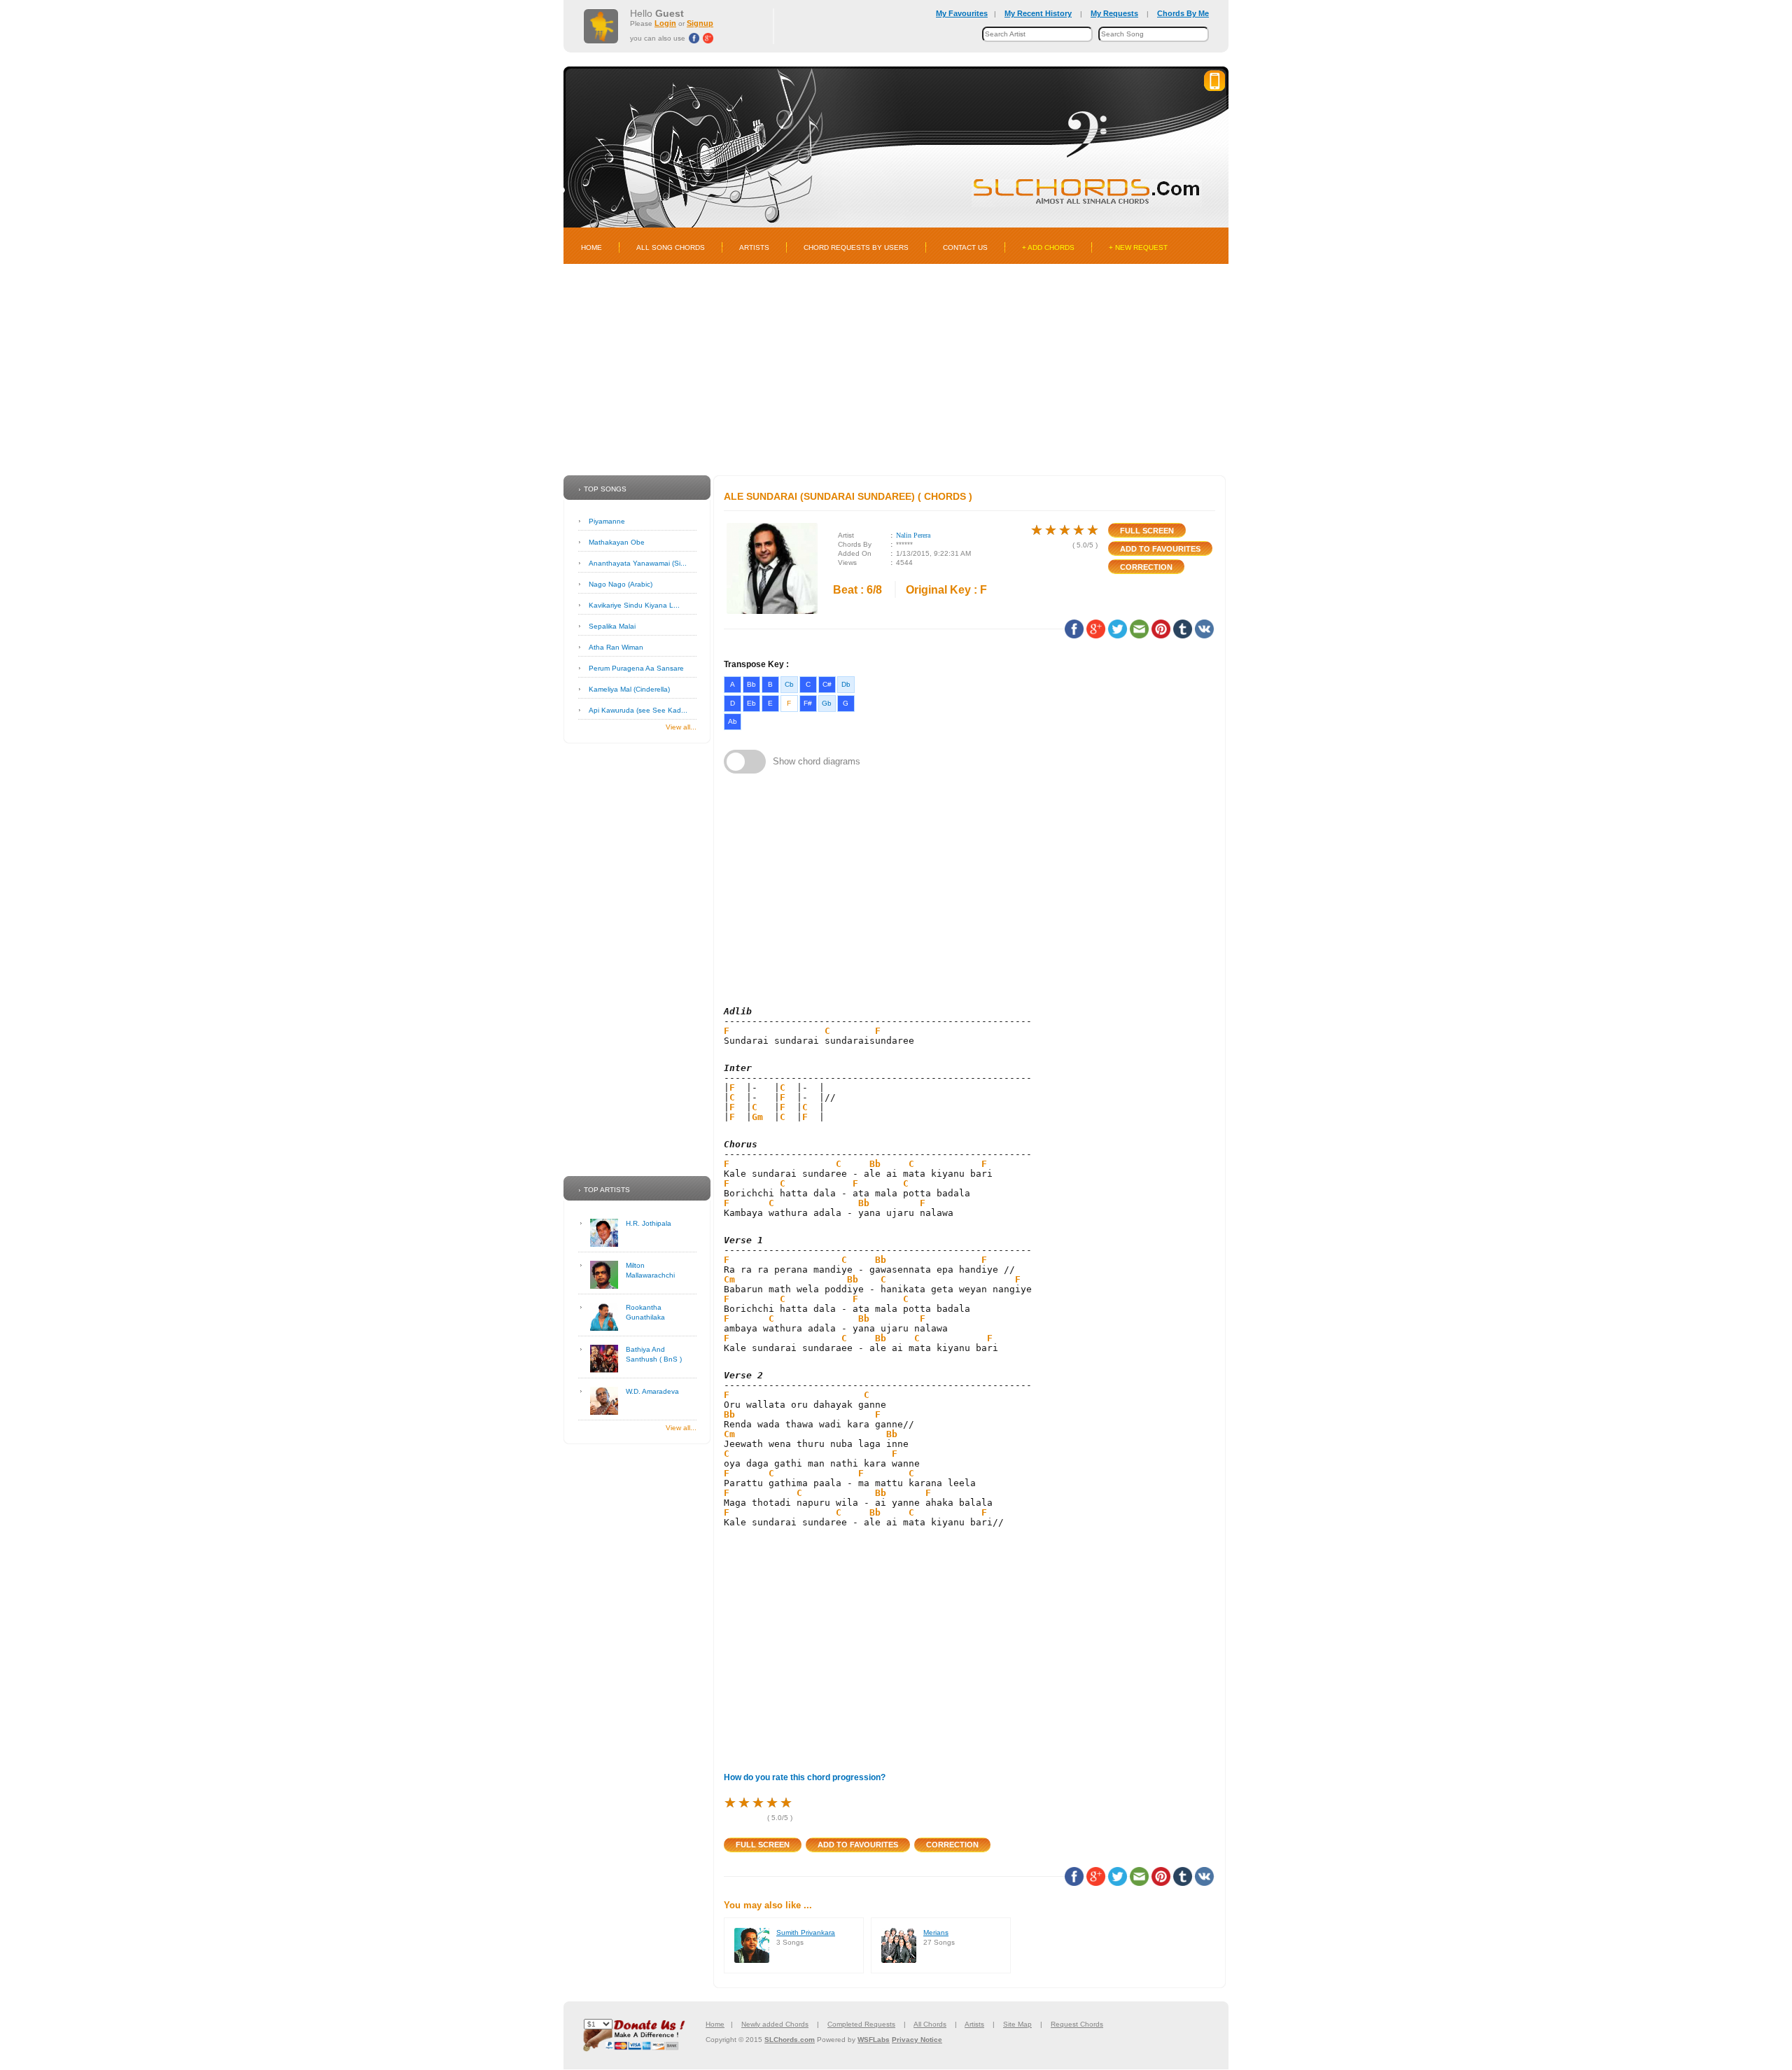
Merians (936, 1932)
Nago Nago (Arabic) (621, 584)
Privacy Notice (917, 2040)
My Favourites (962, 13)
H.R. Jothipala (649, 1223)
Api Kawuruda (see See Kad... (638, 710)
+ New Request (1138, 247)
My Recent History (1038, 13)
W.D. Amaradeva (652, 1391)
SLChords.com (790, 2040)
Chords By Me (1183, 13)
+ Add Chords (1048, 247)
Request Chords (1077, 2024)
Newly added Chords (775, 2024)
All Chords (930, 2024)
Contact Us (965, 247)
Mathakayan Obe (617, 542)
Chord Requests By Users (856, 247)
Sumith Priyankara (806, 1932)
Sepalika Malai (612, 626)
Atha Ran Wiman (616, 647)
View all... (681, 727)
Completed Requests (861, 2024)
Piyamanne (607, 521)
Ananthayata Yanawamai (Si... (638, 563)
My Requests (1114, 13)
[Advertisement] (896, 370)
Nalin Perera (913, 535)
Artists (754, 247)
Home (591, 247)
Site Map (1017, 2024)
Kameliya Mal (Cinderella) (629, 689)
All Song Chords (671, 247)
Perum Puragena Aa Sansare (636, 668)
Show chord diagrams (817, 761)
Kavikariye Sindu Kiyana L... (634, 605)
